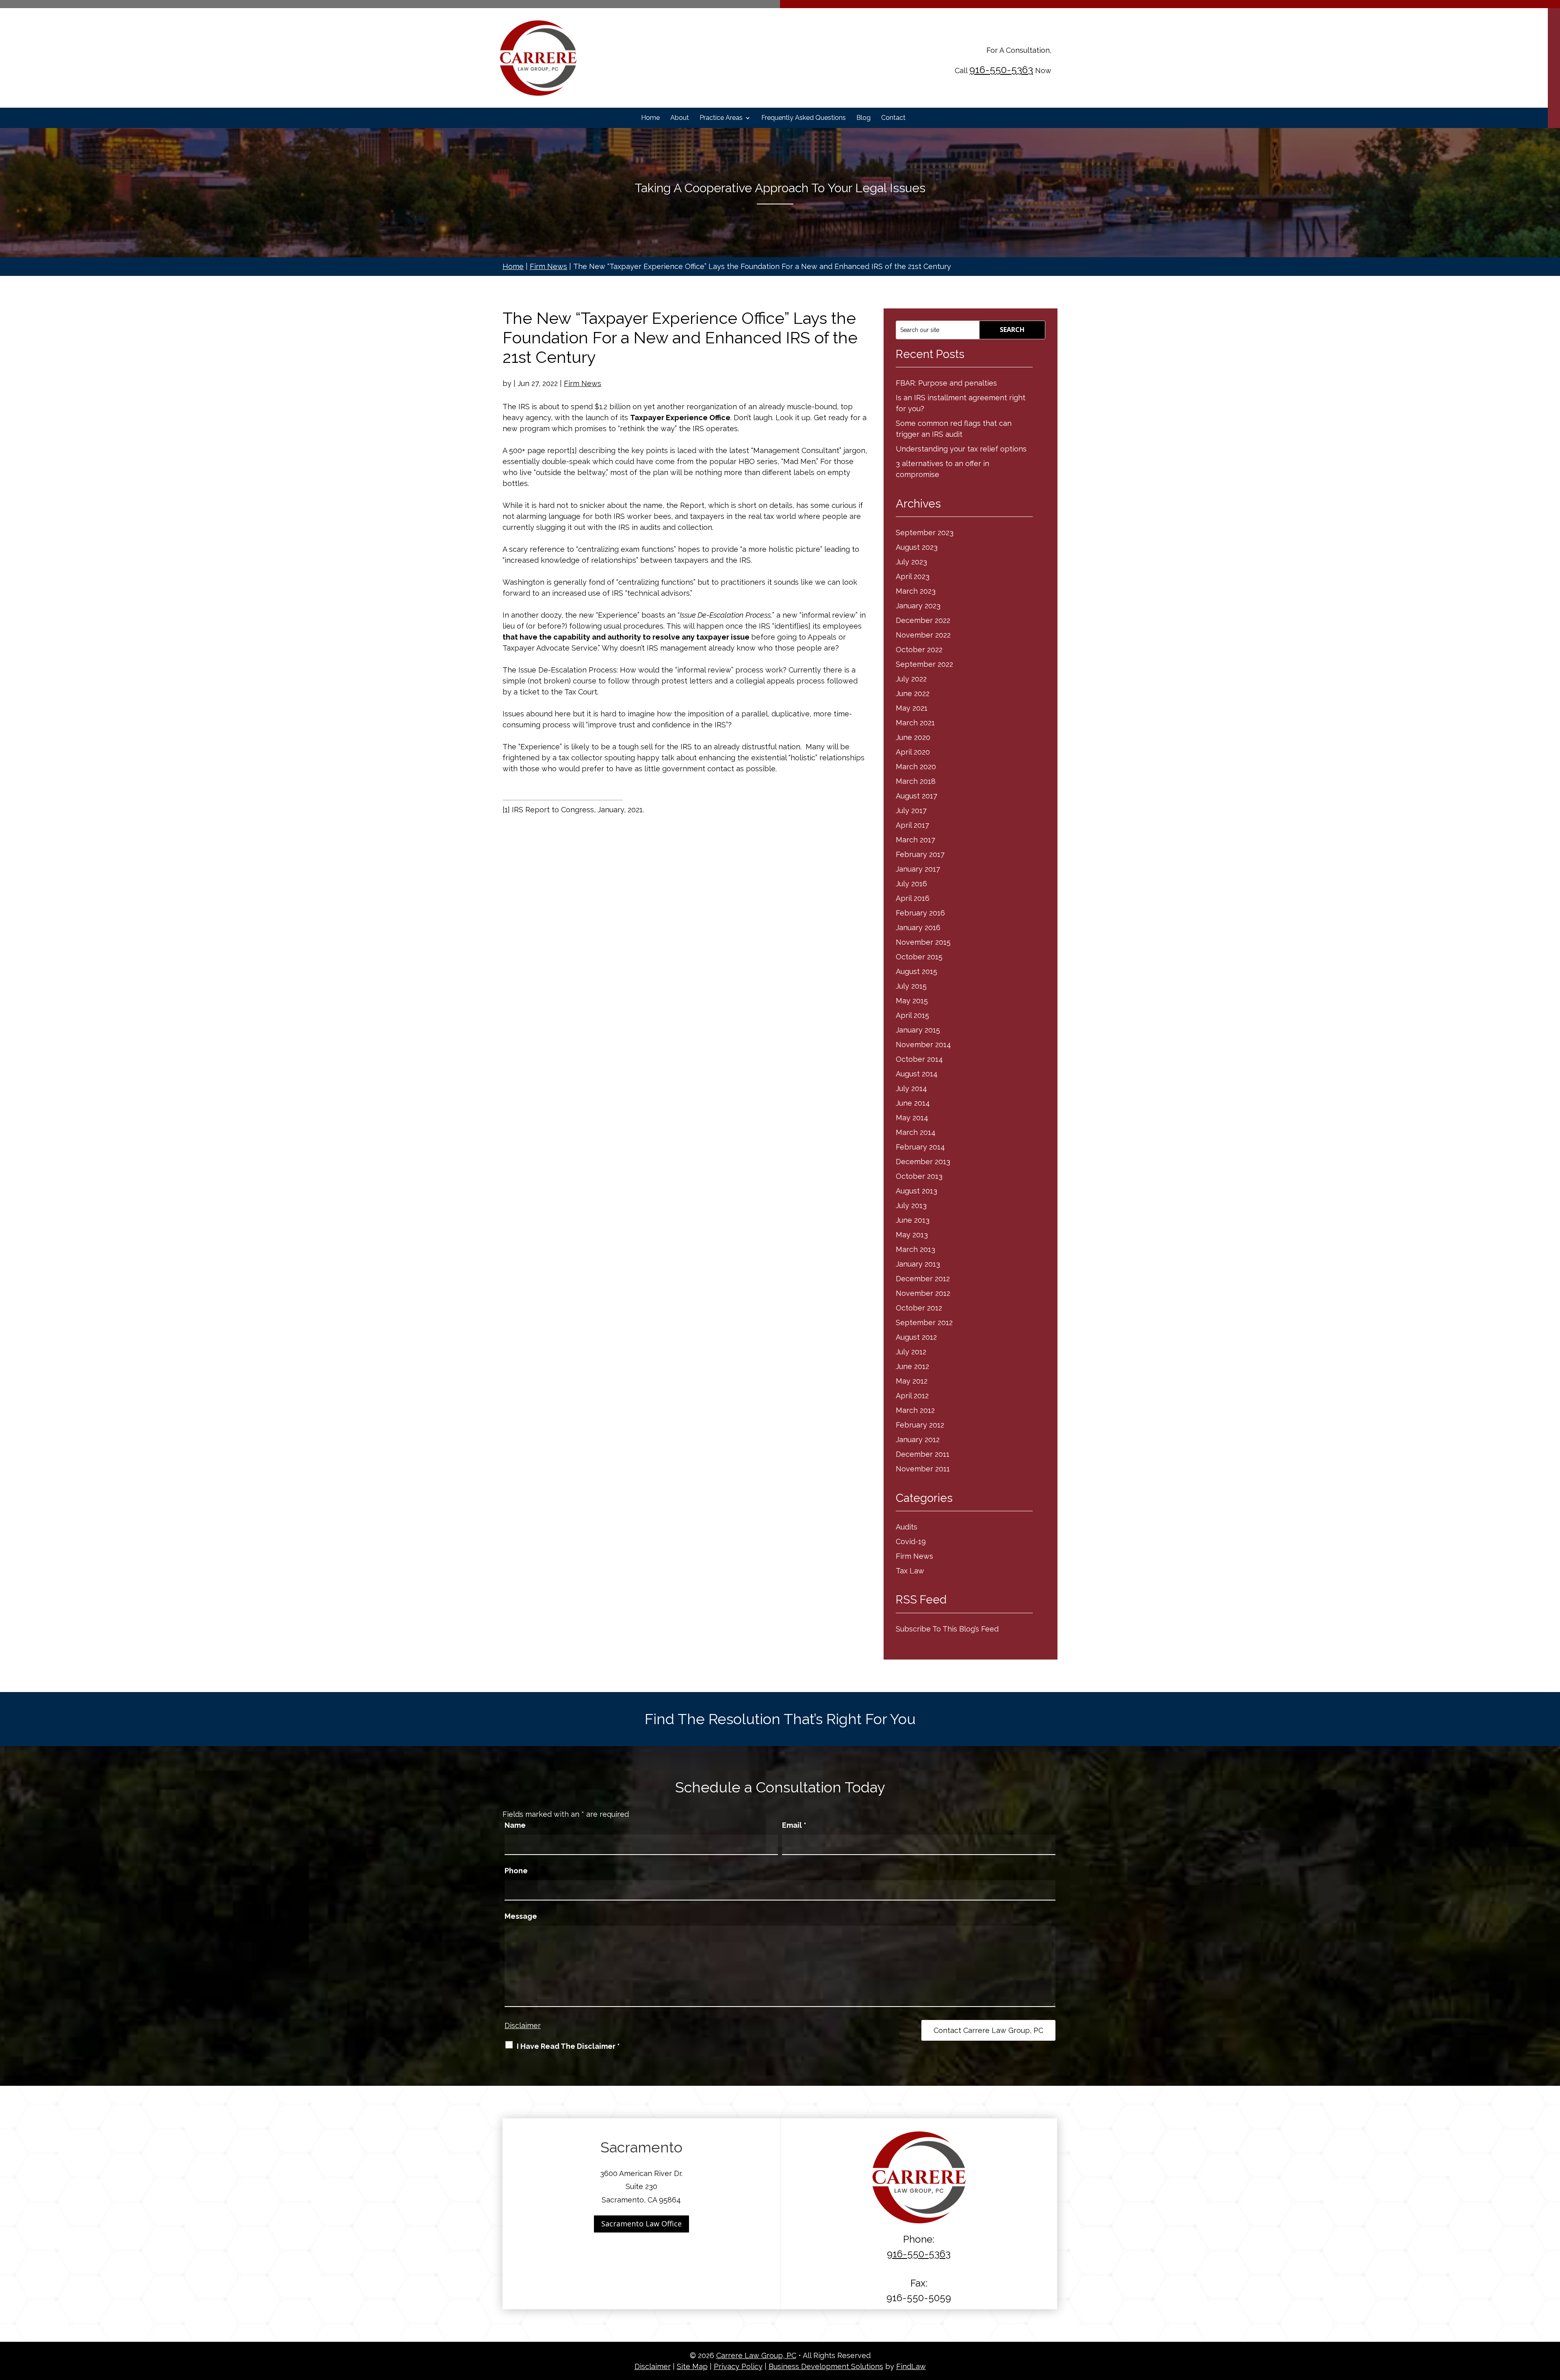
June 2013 (913, 1220)
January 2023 (918, 606)
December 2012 (923, 1279)
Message (521, 1916)
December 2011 (923, 1454)
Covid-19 (911, 1541)
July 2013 (911, 1205)
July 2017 (911, 810)
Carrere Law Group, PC (756, 2355)
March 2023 (916, 591)
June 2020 (913, 737)
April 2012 (912, 1396)
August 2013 (916, 1191)
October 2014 (919, 1059)
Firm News (583, 383)
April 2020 (913, 752)
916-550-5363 (1001, 70)
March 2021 (915, 723)
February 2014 (920, 1147)
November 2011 (923, 1469)
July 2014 (911, 1088)
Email (794, 1825)
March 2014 (916, 1132)
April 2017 (912, 825)
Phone (516, 1871)
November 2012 (923, 1293)
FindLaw (911, 2366)
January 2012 (918, 1439)
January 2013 (918, 1264)
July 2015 (911, 986)
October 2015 (919, 957)
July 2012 (911, 1352)
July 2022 (911, 679)
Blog (863, 118)
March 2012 (915, 1410)
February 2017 (920, 854)
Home (650, 118)
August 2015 (916, 971)
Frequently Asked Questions (804, 118)
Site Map (692, 2366)
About (680, 118)
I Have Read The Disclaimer (568, 2046)
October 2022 (919, 650)
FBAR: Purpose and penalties (946, 383)
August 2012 (916, 1337)
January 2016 (918, 927)
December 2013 (923, 1162)
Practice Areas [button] (721, 118)
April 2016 (913, 898)
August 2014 (917, 1074)
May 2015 (912, 1001)
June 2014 (913, 1103)
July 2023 (911, 562)
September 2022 (924, 664)
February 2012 (920, 1425)
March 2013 (915, 1249)
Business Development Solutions (826, 2366)
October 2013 (919, 1176)
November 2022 (923, 635)
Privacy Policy (738, 2366)
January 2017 (918, 869)
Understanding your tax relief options (961, 449)
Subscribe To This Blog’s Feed (947, 1629)
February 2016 (920, 913)
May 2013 (912, 1235)
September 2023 (925, 533)
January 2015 (918, 1030)
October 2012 (919, 1308)
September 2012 (924, 1322)
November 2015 (923, 942)
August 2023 (917, 547)
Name (515, 1825)
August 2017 (916, 796)
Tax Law (910, 1571)
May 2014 (912, 1118)
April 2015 (912, 1015)
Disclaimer (523, 2025)
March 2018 (916, 781)
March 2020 (916, 767)
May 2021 (912, 708)
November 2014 (923, 1045)
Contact (893, 118)
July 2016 (911, 884)
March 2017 (915, 840)
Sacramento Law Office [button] (641, 2224)
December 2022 (923, 620)
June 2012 (912, 1366)
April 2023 (913, 576)
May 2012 (912, 1381)
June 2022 (913, 693)
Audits (907, 1527)
